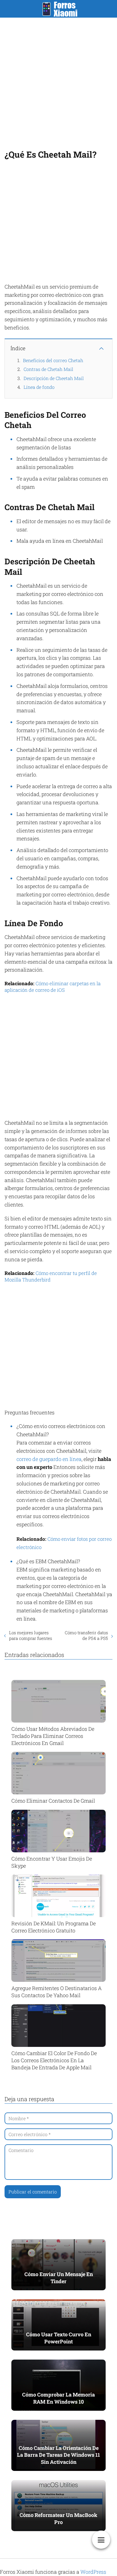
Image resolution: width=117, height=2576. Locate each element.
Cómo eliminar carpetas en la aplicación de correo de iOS (53, 987)
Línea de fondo (39, 387)
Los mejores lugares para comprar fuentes (31, 1635)
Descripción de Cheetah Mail (54, 378)
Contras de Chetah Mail (48, 369)
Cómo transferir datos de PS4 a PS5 (86, 1635)
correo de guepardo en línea (49, 1459)
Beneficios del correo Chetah (53, 360)
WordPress (93, 2572)
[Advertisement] (58, 82)
